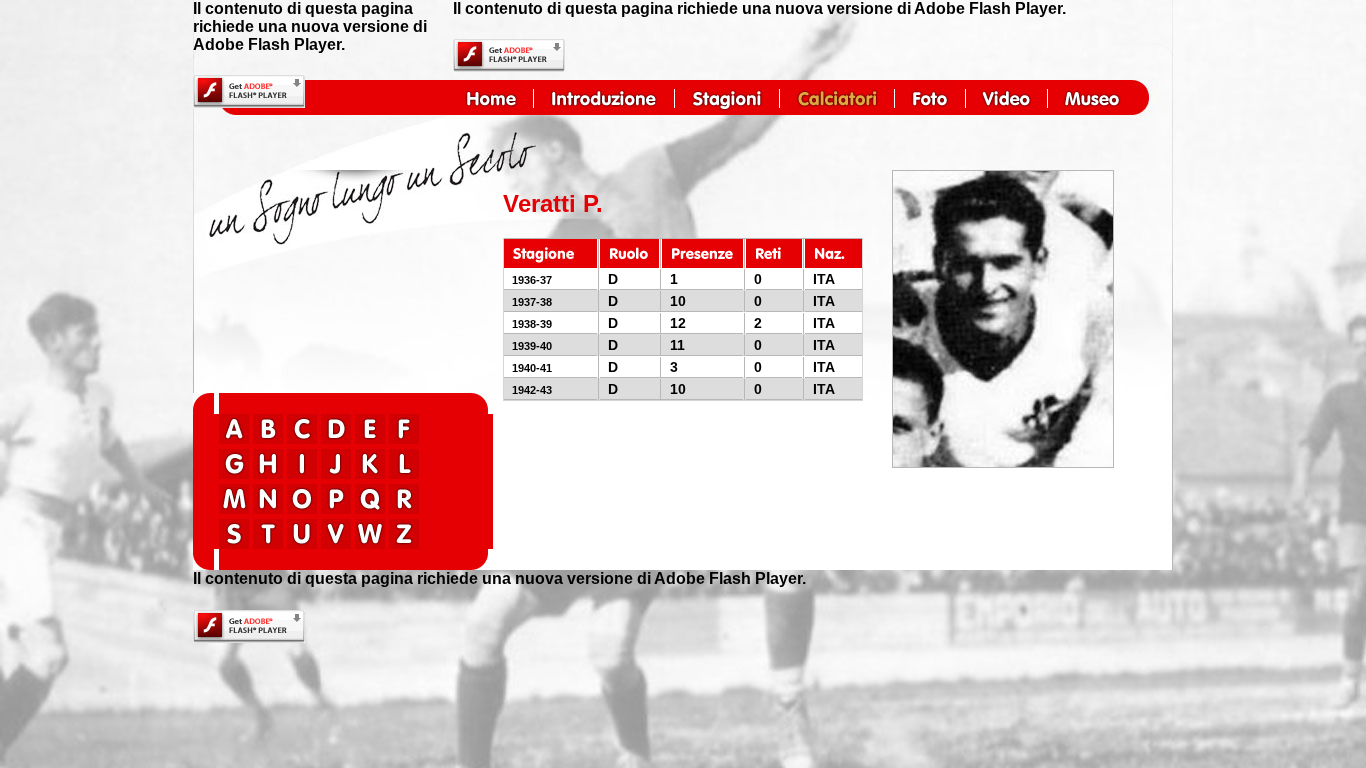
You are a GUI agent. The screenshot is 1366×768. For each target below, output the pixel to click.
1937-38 (532, 302)
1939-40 (532, 346)
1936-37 (532, 280)
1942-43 (532, 390)
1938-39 (532, 324)
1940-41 (532, 368)
